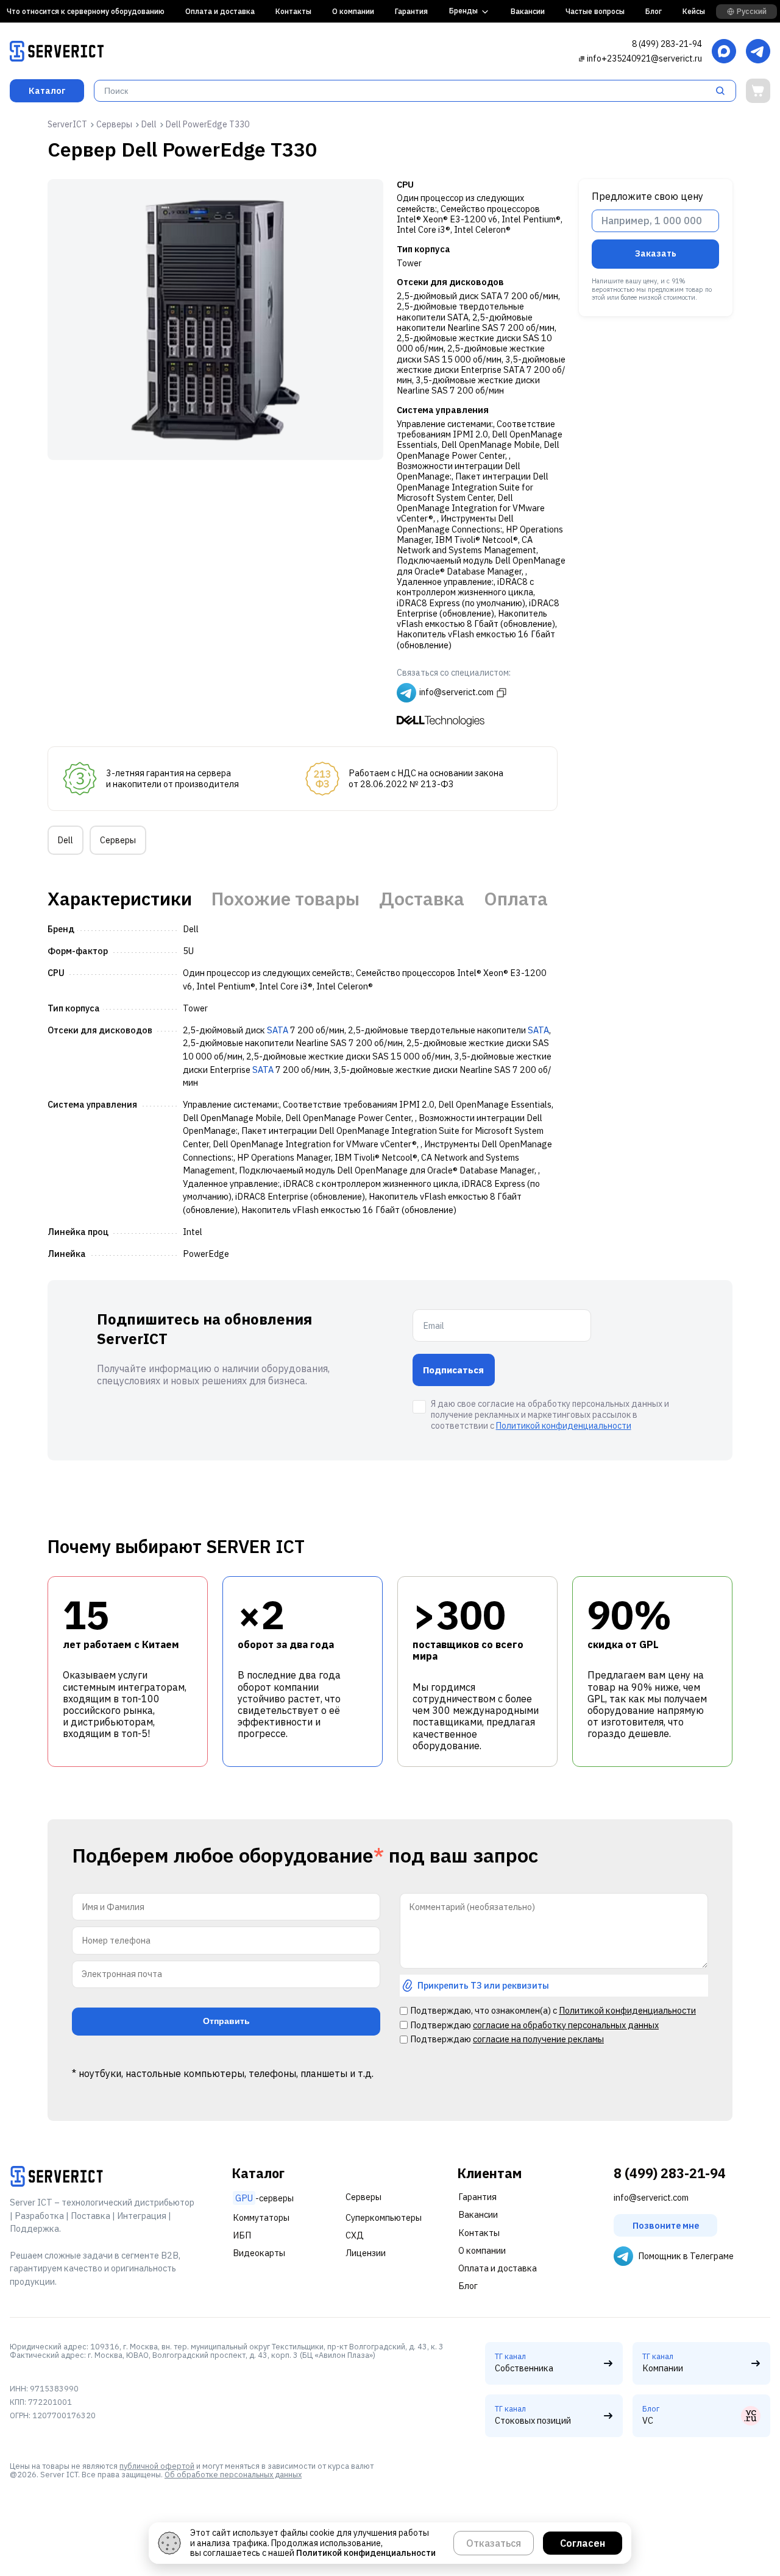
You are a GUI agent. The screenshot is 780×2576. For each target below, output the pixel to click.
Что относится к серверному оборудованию (86, 11)
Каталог (47, 90)
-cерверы (264, 2198)
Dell (66, 840)
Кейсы (694, 11)
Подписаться (453, 1370)
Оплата (516, 899)
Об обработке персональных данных (233, 2474)
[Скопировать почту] (582, 58)
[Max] (724, 52)
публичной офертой (157, 2466)
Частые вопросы (595, 11)
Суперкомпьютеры (384, 2217)
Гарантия (411, 11)
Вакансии (528, 11)
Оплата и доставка (220, 11)
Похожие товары (285, 899)
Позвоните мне (666, 2225)
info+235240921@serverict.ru (644, 58)
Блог (654, 11)
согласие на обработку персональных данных (566, 2025)
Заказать (656, 253)
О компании (353, 11)
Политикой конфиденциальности (564, 1426)
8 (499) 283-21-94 (667, 44)
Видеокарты (259, 2253)
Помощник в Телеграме (686, 2256)
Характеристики (120, 899)
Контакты (293, 11)
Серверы (118, 840)
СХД (355, 2235)
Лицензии (366, 2253)
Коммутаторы (261, 2217)
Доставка (422, 899)
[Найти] (724, 91)
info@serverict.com (651, 2197)
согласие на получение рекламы (538, 2039)
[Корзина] (758, 91)
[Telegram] (758, 52)
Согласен (583, 2543)
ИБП (242, 2235)
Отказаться (494, 2543)
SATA (278, 1030)
